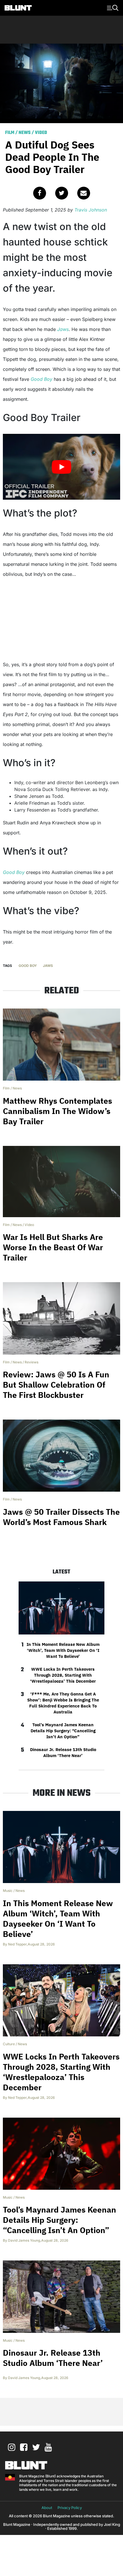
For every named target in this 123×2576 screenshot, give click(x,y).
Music (8, 1891)
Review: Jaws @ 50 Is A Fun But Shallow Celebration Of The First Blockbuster (56, 1385)
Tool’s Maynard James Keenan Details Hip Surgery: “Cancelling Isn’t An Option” (63, 1731)
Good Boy (41, 379)
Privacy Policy (70, 2508)
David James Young (24, 2240)
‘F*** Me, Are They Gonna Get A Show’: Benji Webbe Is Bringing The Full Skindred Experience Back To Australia (63, 1703)
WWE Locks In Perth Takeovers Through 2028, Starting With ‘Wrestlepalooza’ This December (63, 1675)
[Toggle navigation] (112, 7)
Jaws (63, 329)
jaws (48, 966)
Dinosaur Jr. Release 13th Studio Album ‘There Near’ (63, 1752)
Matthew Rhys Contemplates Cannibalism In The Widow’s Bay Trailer (57, 1111)
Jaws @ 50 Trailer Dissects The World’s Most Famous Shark (61, 1517)
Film (10, 133)
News (25, 133)
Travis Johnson (91, 210)
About (47, 2508)
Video (41, 133)
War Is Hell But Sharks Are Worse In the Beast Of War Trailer (53, 1247)
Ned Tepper (17, 1944)
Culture (9, 2044)
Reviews (31, 1362)
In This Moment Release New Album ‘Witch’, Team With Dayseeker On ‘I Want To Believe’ (63, 1650)
